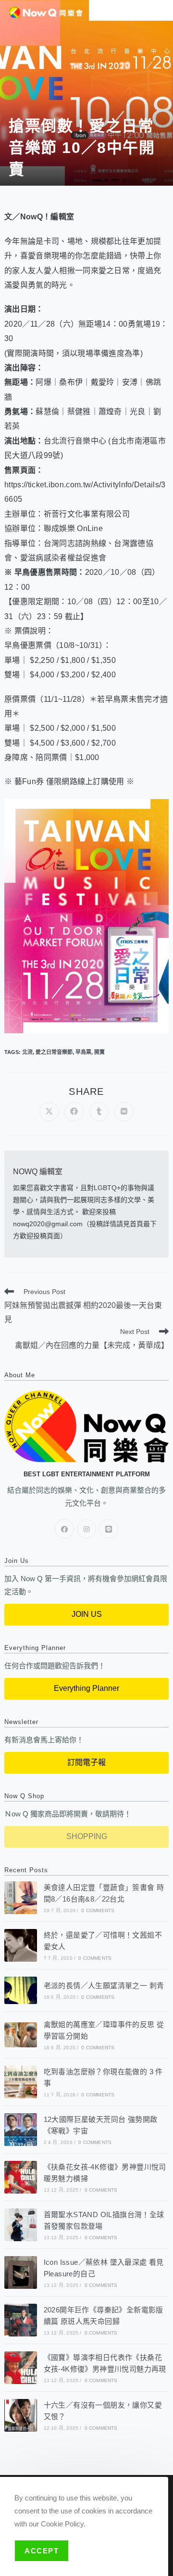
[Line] (109, 1529)
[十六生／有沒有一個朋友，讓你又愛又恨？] (21, 2415)
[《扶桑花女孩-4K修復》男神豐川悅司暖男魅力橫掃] (21, 2177)
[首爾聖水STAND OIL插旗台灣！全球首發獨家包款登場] (21, 2225)
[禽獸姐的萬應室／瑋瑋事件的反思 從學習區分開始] (21, 2035)
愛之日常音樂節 (54, 1052)
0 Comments (98, 1910)
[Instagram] (86, 1529)
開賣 (99, 1052)
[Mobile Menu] (161, 11)
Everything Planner (86, 1688)
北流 (27, 1052)
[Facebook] (64, 1529)
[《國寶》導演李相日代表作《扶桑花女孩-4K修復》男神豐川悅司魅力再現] (21, 2368)
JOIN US (87, 1614)
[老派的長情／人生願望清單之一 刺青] (21, 1990)
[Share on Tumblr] (99, 1112)
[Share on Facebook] (74, 1112)
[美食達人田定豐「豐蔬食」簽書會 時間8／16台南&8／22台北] (21, 1898)
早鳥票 (83, 1052)
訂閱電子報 (86, 1762)
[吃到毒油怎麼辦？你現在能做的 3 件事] (21, 2082)
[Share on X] (49, 1112)
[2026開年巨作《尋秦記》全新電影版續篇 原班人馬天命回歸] (21, 2320)
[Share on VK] (124, 1112)
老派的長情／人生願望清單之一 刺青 (104, 1986)
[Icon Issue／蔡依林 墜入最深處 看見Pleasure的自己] (21, 2272)
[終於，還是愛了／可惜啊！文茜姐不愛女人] (21, 1945)
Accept (42, 2551)
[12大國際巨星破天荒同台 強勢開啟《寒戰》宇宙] (21, 2130)
